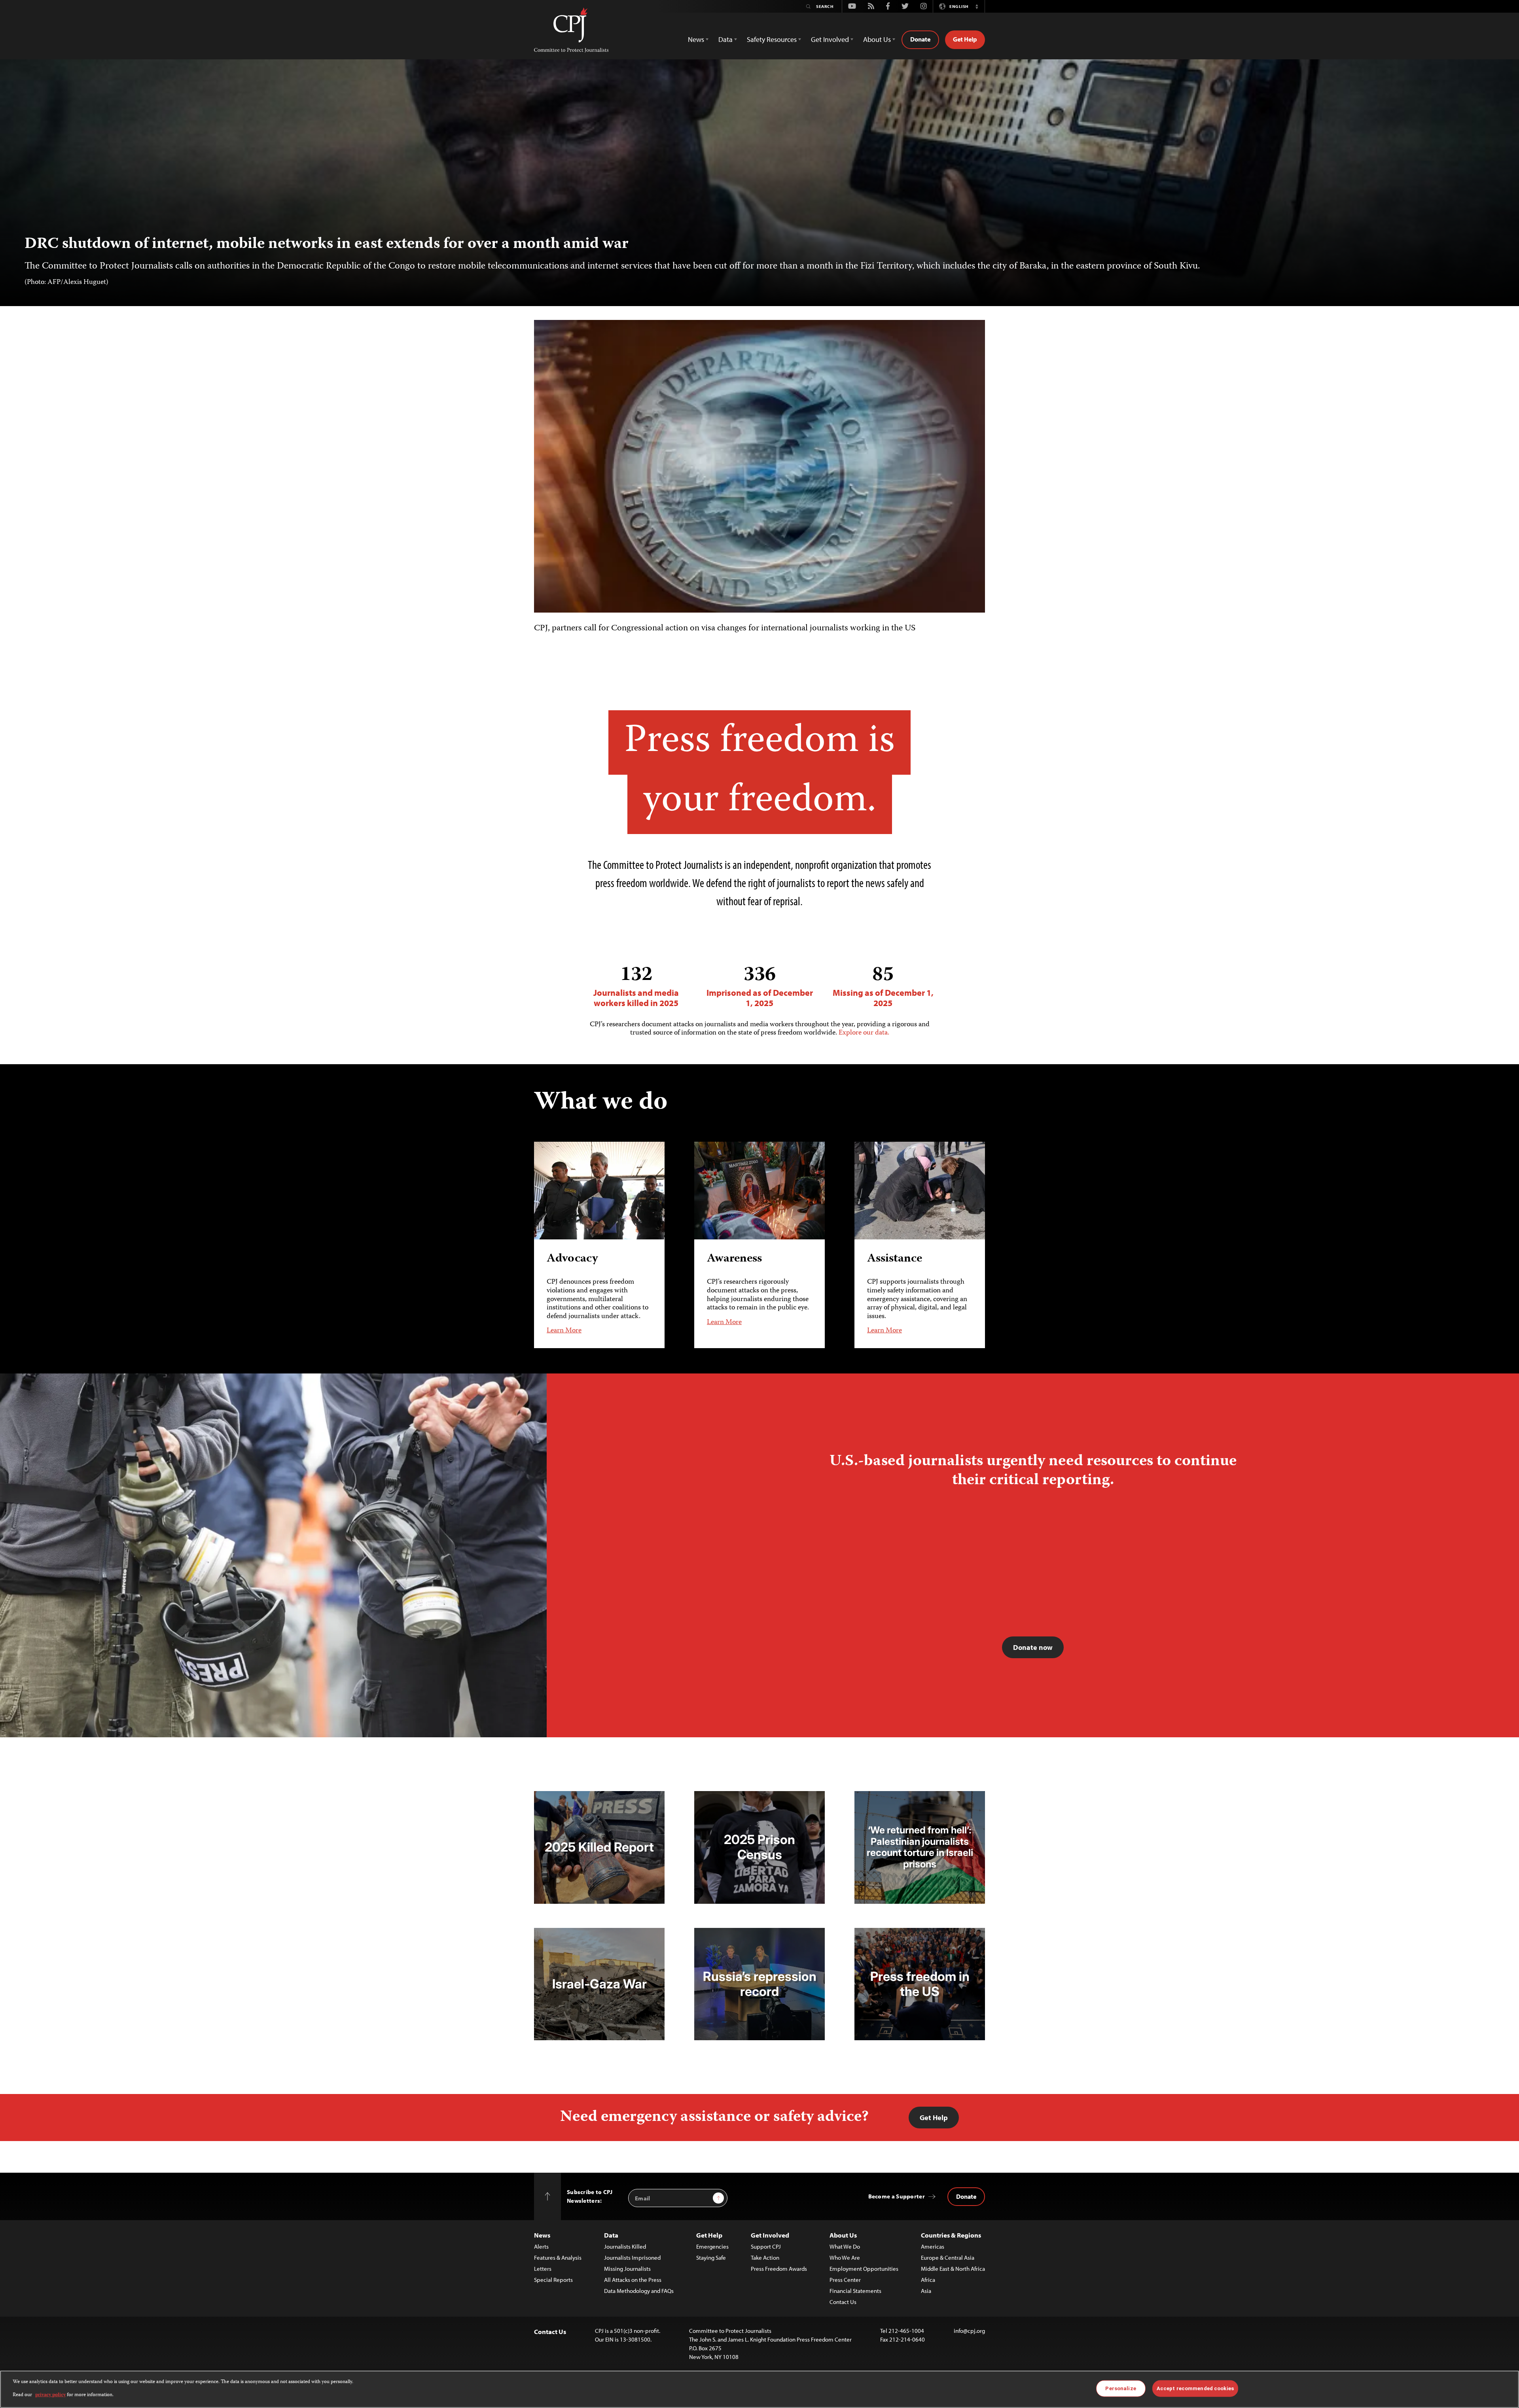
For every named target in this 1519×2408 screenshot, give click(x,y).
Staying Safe (711, 2258)
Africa (928, 2280)
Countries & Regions (951, 2235)
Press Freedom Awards (779, 2269)
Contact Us (843, 2302)
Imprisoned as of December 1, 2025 (760, 986)
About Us (843, 2235)
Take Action (765, 2258)
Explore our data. (864, 1033)
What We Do (845, 2246)
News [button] (696, 39)
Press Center (845, 2280)
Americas (933, 2246)
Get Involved (770, 2235)
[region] (759, 2389)
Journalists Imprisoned (632, 2258)
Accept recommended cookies (1195, 2388)
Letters (543, 2269)
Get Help (965, 39)
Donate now (1033, 1647)
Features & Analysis (558, 2258)
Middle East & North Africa (953, 2269)
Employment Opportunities (864, 2269)
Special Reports (553, 2280)
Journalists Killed (625, 2246)
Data (611, 2235)
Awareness (734, 1259)
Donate (920, 39)
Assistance (895, 1259)
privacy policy (50, 2395)
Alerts (541, 2246)
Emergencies (712, 2246)
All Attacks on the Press (633, 2280)
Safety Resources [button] (772, 39)
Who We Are (845, 2258)
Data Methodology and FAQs (639, 2291)
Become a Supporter (897, 2196)
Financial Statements (855, 2291)
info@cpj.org (969, 2331)
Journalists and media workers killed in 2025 (636, 986)
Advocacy (572, 1259)
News (542, 2235)
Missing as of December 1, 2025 (883, 986)
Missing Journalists (627, 2269)
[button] (977, 6)
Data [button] (725, 39)
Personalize (1120, 2388)
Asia (926, 2291)
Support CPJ (766, 2246)
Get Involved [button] (830, 39)
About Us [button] (877, 39)
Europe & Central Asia (948, 2258)
